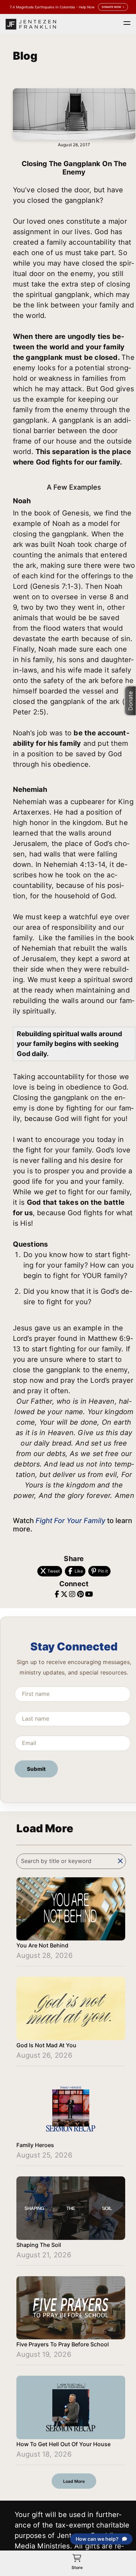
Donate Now (111, 7)
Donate (130, 701)
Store (77, 2567)
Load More (74, 2481)
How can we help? (97, 2539)
